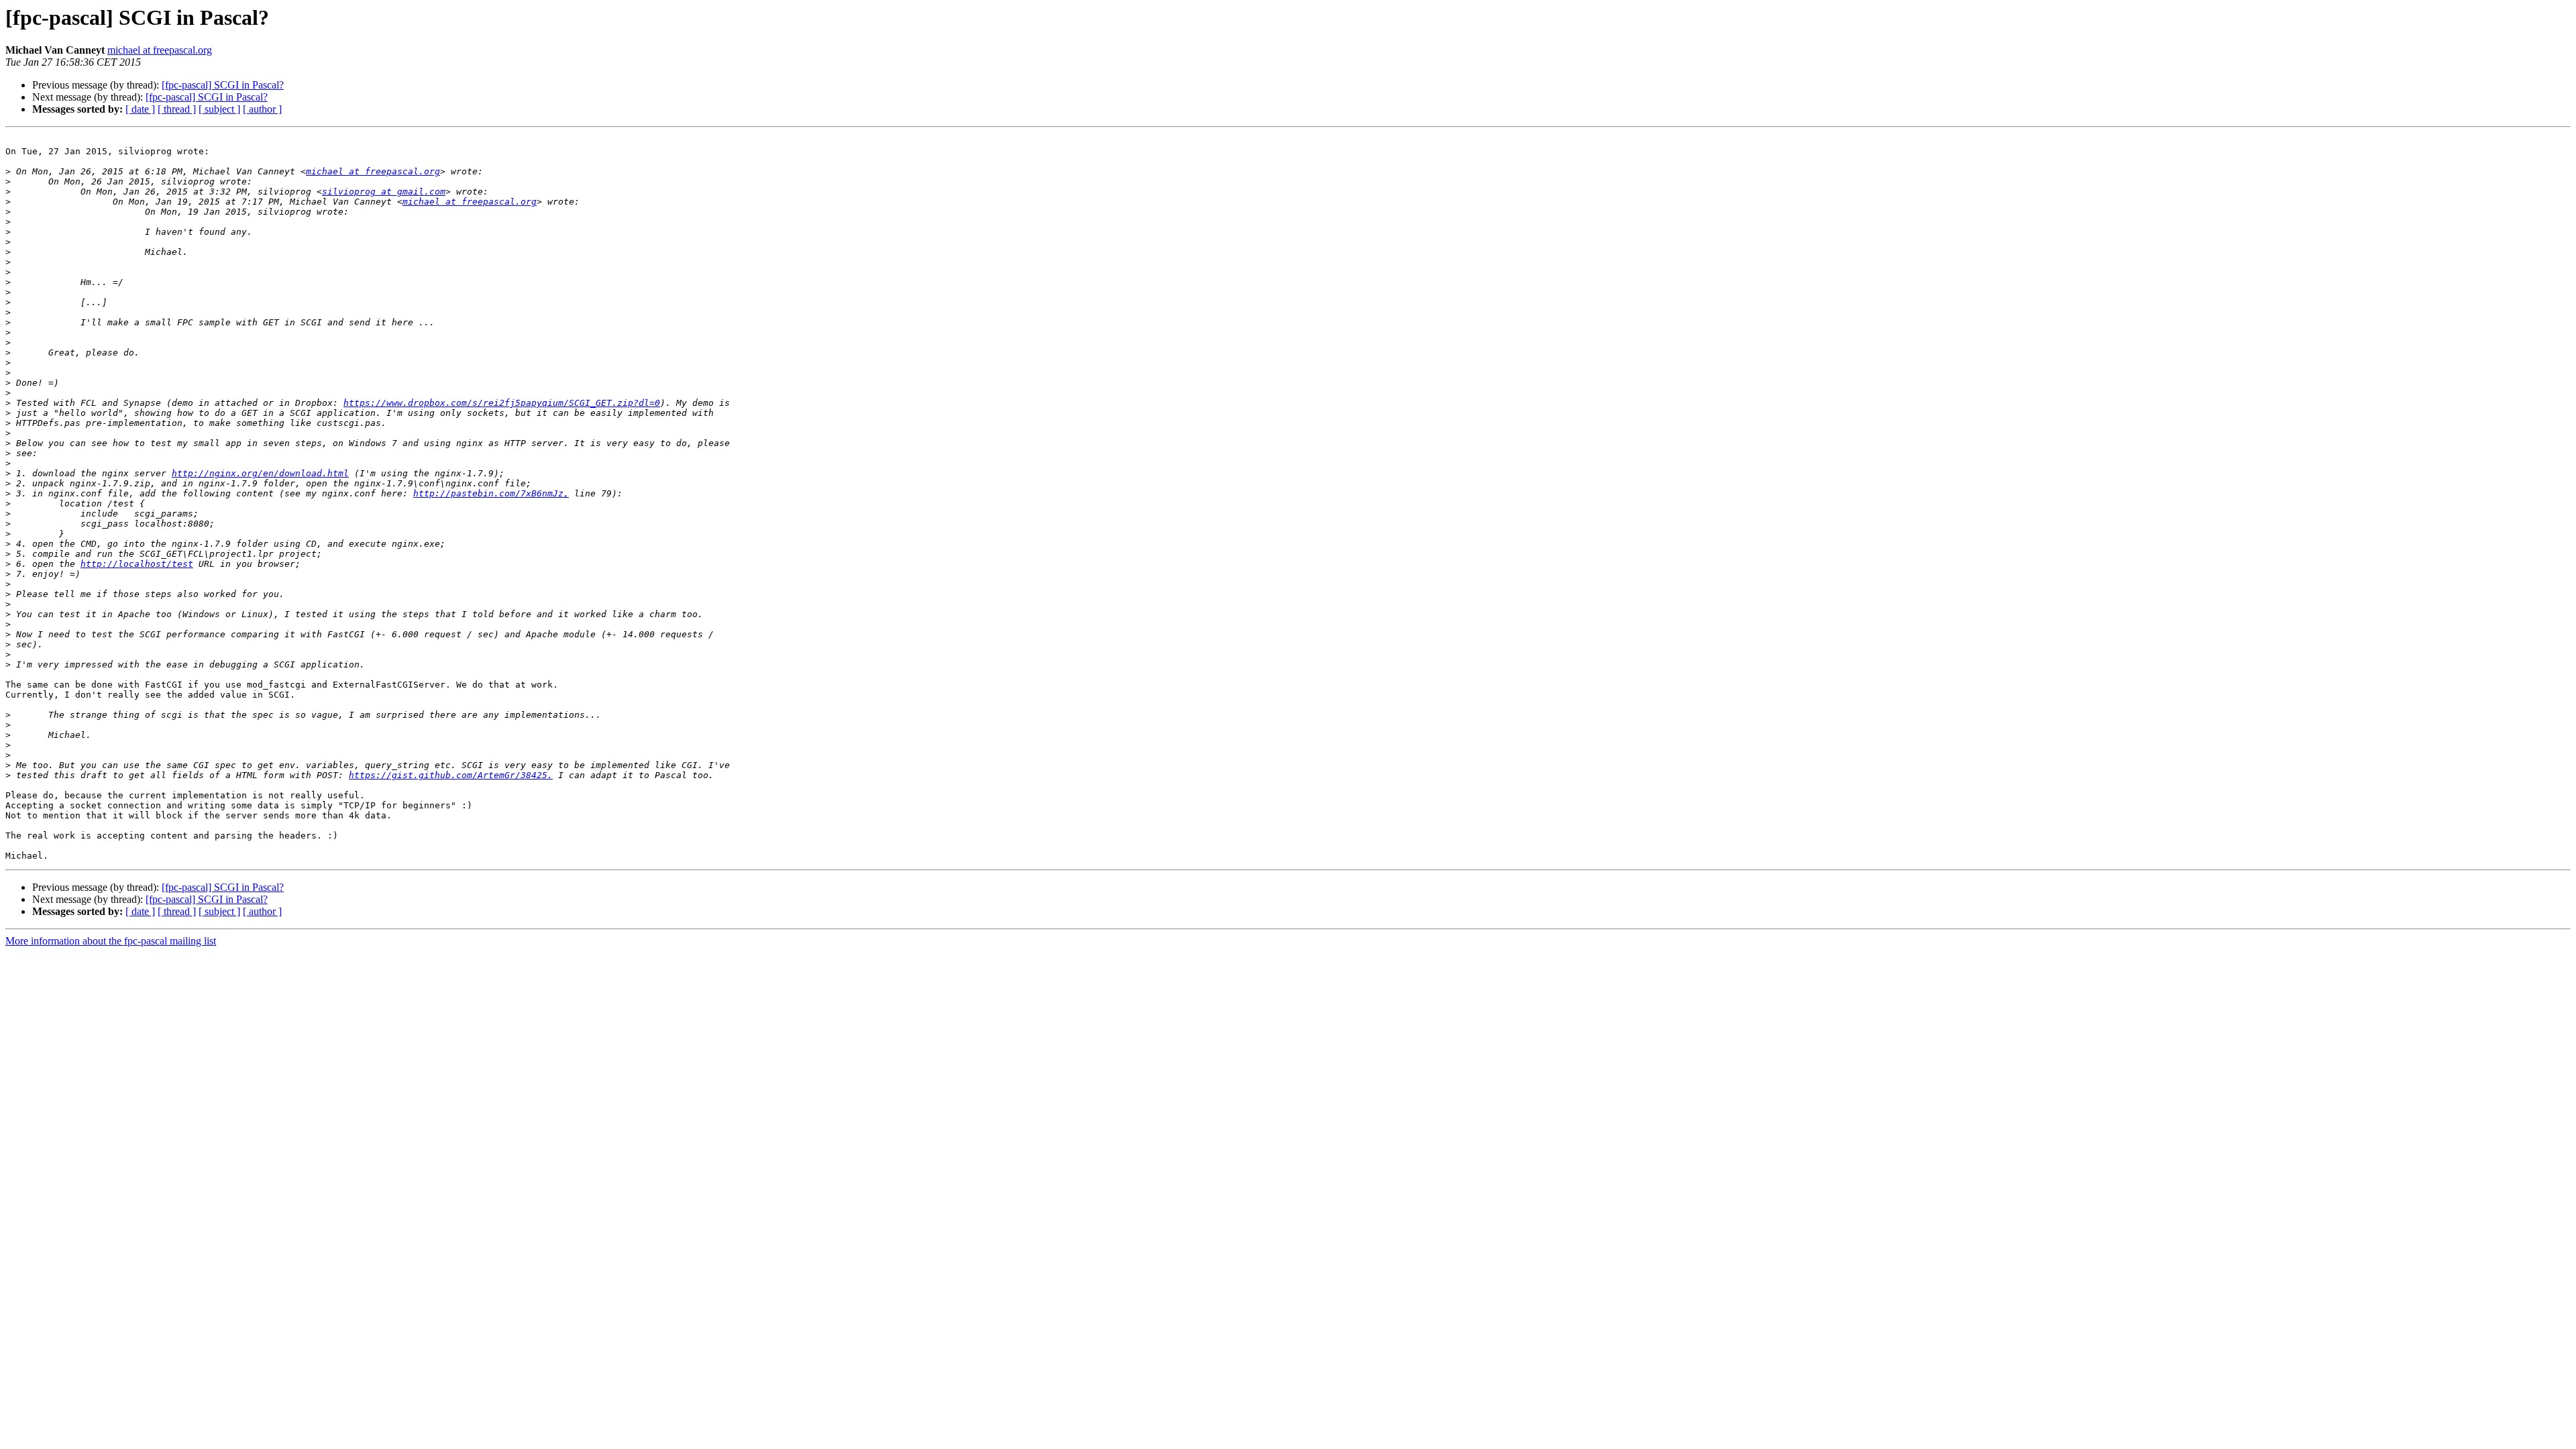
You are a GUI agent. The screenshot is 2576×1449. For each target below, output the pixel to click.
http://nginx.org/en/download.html (260, 473)
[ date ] (140, 109)
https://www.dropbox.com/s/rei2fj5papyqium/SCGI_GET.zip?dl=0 (502, 403)
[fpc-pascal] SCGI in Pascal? (223, 85)
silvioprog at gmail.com (384, 192)
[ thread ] (177, 109)
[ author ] (262, 109)
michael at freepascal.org (160, 50)
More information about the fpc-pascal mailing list (111, 941)
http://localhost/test (137, 564)
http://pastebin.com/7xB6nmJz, (491, 493)
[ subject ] (219, 109)
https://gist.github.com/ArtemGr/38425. (451, 775)
